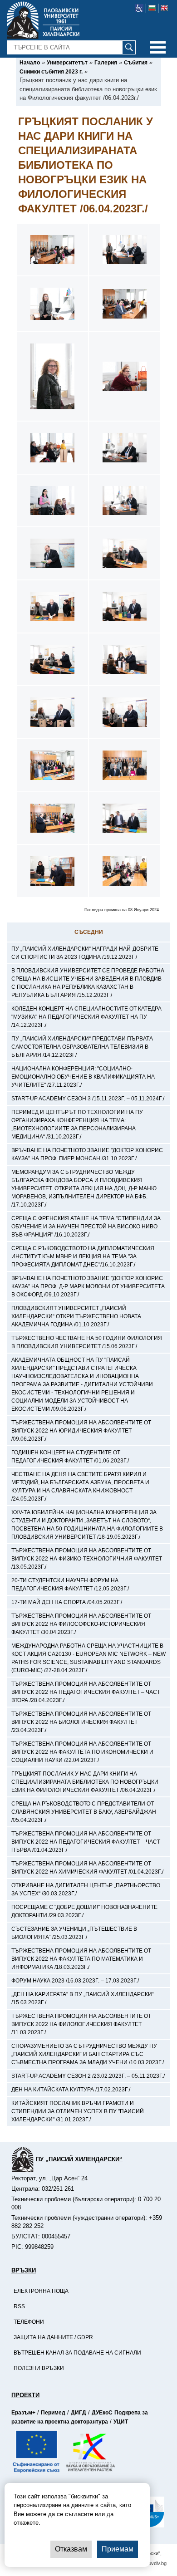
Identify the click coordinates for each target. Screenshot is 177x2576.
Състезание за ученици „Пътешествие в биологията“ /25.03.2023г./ (74, 1933)
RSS (19, 2306)
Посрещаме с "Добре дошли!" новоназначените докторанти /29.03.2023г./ (84, 1911)
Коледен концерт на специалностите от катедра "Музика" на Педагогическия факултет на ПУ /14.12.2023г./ (86, 1017)
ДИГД (79, 2413)
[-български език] (152, 8)
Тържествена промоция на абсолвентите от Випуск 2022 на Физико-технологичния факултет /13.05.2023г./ (87, 1559)
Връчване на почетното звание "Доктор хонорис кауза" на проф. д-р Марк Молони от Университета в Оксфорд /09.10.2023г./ (88, 1286)
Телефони (29, 2322)
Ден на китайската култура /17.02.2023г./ (71, 2090)
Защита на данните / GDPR (53, 2337)
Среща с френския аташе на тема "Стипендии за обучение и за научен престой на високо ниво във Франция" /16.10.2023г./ (86, 1227)
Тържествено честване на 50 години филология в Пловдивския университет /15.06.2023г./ (87, 1342)
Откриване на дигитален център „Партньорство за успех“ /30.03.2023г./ (86, 1889)
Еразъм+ (23, 2413)
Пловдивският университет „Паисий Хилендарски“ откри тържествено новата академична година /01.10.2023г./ (76, 1316)
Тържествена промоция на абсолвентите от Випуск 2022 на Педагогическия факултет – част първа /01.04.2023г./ (86, 1842)
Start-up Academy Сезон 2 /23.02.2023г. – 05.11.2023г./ (88, 2076)
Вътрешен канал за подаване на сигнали (77, 2353)
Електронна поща (41, 2291)
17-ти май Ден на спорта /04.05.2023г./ (67, 1602)
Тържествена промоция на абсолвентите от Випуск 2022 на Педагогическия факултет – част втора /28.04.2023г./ (86, 1692)
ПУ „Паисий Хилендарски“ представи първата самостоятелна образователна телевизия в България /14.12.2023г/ (82, 1047)
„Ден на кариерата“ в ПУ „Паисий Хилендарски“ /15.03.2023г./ (83, 1998)
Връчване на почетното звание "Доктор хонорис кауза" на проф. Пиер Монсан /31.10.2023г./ (87, 1154)
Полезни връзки (39, 2368)
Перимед (53, 2413)
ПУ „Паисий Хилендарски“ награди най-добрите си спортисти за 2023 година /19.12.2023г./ (85, 953)
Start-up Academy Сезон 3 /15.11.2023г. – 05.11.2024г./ (88, 1099)
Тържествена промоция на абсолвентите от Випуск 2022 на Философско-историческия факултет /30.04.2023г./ (81, 1624)
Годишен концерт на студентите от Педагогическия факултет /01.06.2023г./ (70, 1457)
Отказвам (71, 2549)
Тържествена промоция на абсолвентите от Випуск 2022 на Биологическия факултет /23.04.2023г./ (81, 1722)
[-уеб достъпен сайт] (140, 8)
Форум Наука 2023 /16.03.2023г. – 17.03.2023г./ (75, 1981)
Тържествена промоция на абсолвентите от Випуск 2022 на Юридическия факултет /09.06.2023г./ (81, 1431)
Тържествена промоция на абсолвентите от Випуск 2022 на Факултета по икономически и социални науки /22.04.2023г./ (82, 1752)
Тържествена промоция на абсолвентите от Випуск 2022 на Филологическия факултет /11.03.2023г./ (81, 2024)
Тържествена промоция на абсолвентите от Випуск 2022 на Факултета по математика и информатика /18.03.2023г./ (81, 1959)
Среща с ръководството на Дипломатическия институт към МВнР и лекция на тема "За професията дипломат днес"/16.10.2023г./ (83, 1256)
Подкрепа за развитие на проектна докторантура (80, 2417)
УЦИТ (121, 2422)
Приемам (118, 2549)
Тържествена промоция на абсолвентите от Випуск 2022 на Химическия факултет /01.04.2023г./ (87, 1868)
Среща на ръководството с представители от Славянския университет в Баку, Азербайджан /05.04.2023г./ (84, 1812)
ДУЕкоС (102, 2413)
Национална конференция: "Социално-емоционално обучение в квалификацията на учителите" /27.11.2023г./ (83, 1077)
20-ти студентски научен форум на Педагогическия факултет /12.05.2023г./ (70, 1585)
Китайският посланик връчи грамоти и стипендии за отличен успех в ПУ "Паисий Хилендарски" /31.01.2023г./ (78, 2111)
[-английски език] (164, 8)
